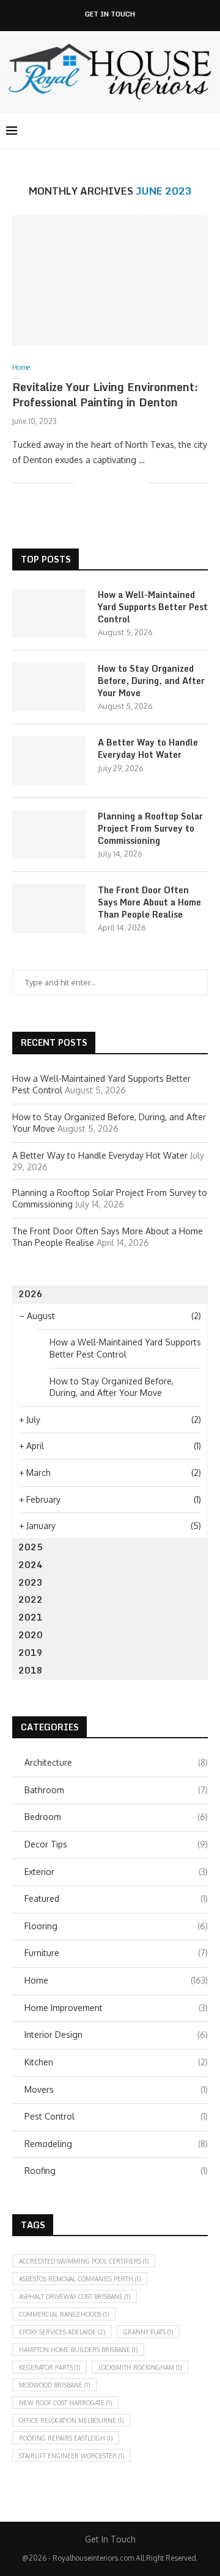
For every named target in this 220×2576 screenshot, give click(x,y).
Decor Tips (116, 1844)
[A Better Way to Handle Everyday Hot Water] (49, 761)
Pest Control (116, 2116)
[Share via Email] (137, 482)
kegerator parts (50, 2367)
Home (116, 1980)
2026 (31, 1294)
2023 (31, 1582)
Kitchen (116, 2062)
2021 (31, 1617)
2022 (31, 1599)
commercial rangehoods (64, 2314)
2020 (31, 1635)
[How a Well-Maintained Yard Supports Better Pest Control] (49, 613)
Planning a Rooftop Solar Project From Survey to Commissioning (150, 828)
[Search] (208, 131)
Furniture (116, 1953)
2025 (31, 1547)
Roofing (116, 2171)
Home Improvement (116, 2008)
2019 (31, 1653)
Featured (116, 1898)
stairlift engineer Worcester (71, 2456)
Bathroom (116, 1790)
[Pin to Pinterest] (124, 482)
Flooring (116, 1926)
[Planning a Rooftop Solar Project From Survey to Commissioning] (49, 835)
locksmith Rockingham (140, 2367)
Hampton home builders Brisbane (78, 2350)
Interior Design (116, 2035)
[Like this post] (83, 482)
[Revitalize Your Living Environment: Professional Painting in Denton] (110, 280)
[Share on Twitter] (112, 482)
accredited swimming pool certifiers (84, 2261)
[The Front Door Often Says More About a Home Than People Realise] (49, 908)
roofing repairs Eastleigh (66, 2438)
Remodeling (116, 2144)
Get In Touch (110, 14)
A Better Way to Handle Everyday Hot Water (148, 748)
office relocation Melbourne (71, 2420)
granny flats (148, 2332)
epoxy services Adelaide (62, 2332)
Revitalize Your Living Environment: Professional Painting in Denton (105, 394)
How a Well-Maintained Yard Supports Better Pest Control (153, 607)
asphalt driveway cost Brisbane (75, 2297)
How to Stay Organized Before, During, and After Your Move (151, 681)
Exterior (116, 1872)
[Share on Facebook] (99, 482)
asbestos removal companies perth (80, 2279)
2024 (31, 1565)
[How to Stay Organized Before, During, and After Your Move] (49, 687)
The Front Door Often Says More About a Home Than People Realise (149, 902)
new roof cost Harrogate (65, 2403)
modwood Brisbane (54, 2385)
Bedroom (116, 1817)
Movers (116, 2089)
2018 (31, 1670)
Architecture (116, 1762)
